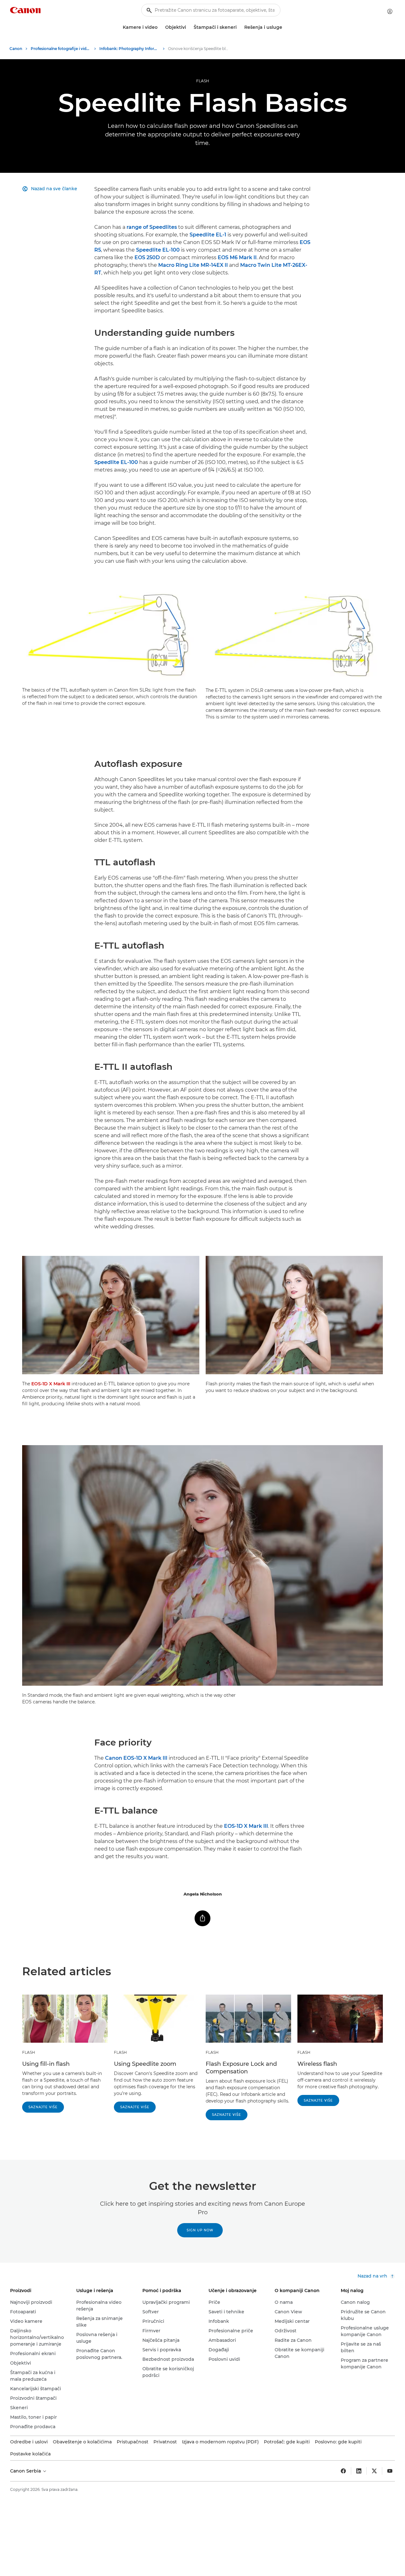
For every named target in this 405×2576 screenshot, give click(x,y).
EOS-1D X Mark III (51, 1384)
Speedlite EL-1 (208, 235)
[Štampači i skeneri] (239, 27)
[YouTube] (390, 2471)
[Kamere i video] (160, 27)
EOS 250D (147, 257)
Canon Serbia (26, 2471)
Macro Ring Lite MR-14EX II (193, 265)
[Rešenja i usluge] (285, 27)
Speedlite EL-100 (158, 250)
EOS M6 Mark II (237, 257)
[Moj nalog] (390, 11)
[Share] (202, 1918)
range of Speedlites (152, 227)
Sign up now (200, 2230)
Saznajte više (43, 2107)
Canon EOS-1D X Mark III (136, 1758)
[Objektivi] (189, 27)
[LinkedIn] (359, 2471)
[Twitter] (374, 2471)
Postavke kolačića (30, 2454)
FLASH (203, 81)
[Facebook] (343, 2471)
